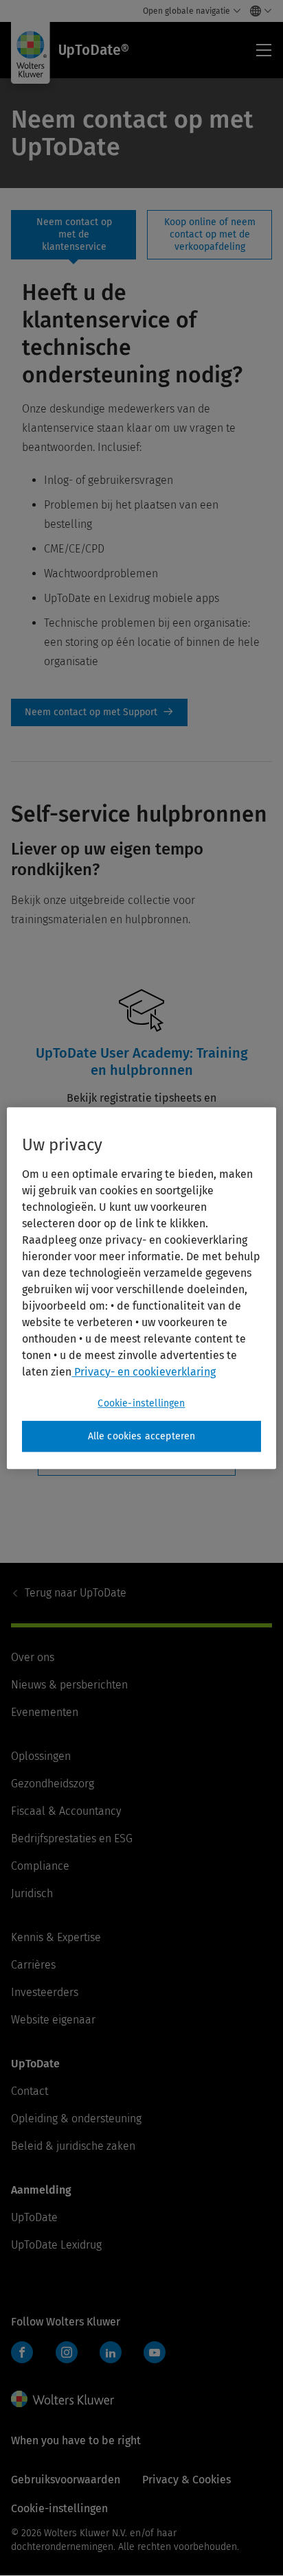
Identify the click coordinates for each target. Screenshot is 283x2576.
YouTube (155, 2352)
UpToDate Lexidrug (56, 2245)
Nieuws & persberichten (69, 1685)
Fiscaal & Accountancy (66, 1811)
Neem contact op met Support (99, 712)
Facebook (22, 2352)
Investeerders (45, 1992)
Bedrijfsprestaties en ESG (72, 1838)
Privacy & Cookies (186, 2480)
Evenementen (45, 1712)
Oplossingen (41, 1756)
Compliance (40, 1866)
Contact (30, 2091)
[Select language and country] (257, 11)
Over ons (33, 1657)
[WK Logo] (63, 2399)
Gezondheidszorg (53, 1784)
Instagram (67, 2352)
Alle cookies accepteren (142, 1436)
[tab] (73, 235)
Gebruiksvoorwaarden (66, 2480)
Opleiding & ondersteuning (76, 2119)
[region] (141, 1288)
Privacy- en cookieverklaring (144, 1372)
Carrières (33, 1965)
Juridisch (32, 1893)
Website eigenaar (53, 2020)
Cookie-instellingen (141, 1403)
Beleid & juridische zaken (73, 2146)
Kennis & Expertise (56, 1937)
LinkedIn (111, 2352)
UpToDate (76, 1593)
